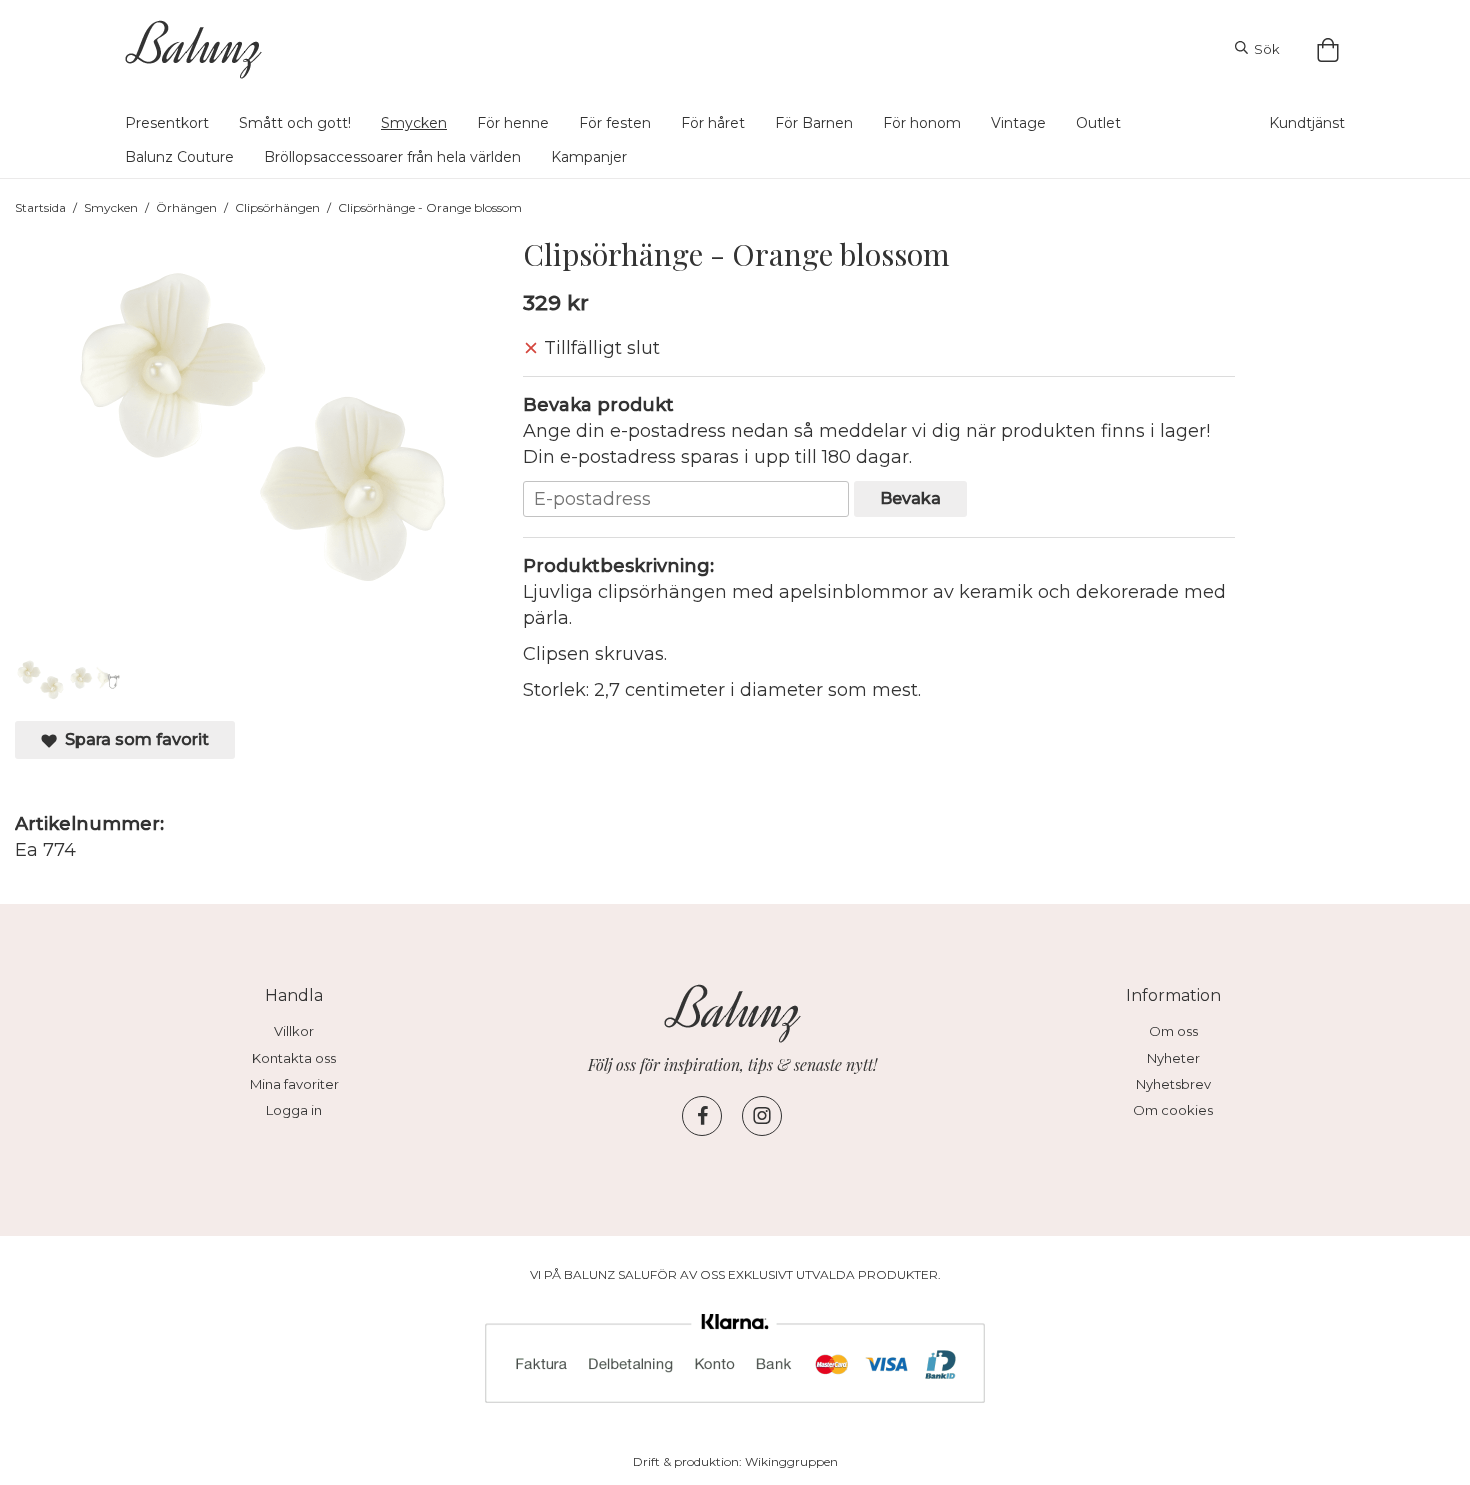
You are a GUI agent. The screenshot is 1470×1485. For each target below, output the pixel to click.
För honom (922, 123)
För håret (713, 123)
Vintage (1018, 123)
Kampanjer (589, 157)
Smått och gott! (295, 123)
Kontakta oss (294, 1058)
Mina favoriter (294, 1084)
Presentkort (167, 123)
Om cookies (1173, 1110)
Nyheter (1173, 1058)
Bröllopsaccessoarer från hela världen (392, 157)
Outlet (1098, 123)
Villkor (294, 1031)
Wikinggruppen (791, 1461)
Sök (1264, 49)
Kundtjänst (1307, 123)
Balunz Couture (179, 157)
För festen (615, 123)
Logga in (294, 1110)
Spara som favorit (133, 739)
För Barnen (814, 123)
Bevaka (910, 498)
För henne (513, 123)
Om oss (1173, 1031)
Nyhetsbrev (1173, 1084)
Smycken (414, 123)
